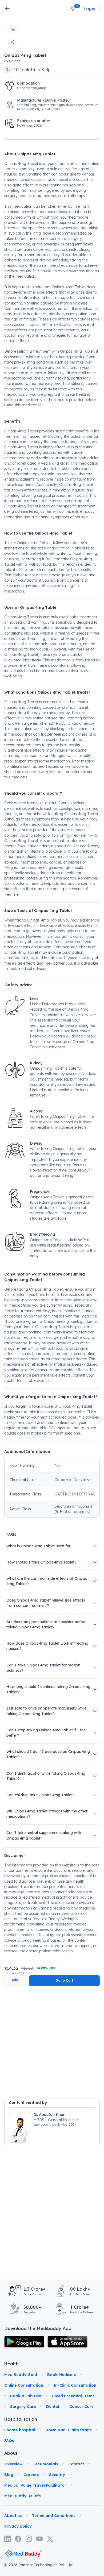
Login (89, 9)
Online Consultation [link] (24, 2385)
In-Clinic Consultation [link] (75, 2385)
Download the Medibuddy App (38, 2328)
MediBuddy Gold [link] (21, 2375)
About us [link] (13, 2516)
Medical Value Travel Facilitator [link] (35, 2485)
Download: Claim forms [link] (69, 2430)
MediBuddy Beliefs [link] (23, 2496)
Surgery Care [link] (23, 2407)
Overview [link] (13, 2464)
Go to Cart (64, 1980)
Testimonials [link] (45, 2464)
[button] (73, 9)
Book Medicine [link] (62, 2375)
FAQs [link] (9, 2441)
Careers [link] (31, 2475)
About (11, 2453)
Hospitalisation (11, 2419)
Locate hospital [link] (20, 2430)
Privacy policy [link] (18, 2526)
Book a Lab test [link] (26, 2396)
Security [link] (57, 2475)
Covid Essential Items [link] (73, 2396)
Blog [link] (9, 2475)
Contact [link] (76, 2464)
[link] (24, 2342)
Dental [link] (53, 2407)
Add (15, 1980)
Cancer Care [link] (81, 2407)
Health (11, 2364)
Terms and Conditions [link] (54, 2516)
